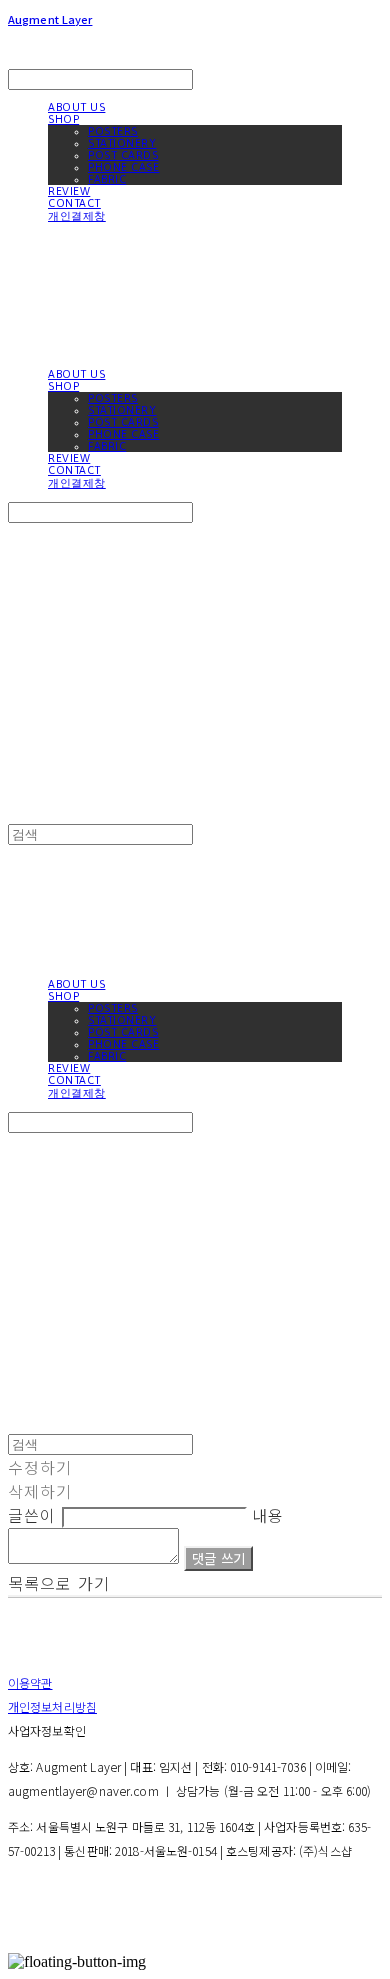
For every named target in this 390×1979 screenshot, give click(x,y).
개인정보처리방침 (52, 1706)
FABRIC (107, 179)
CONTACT (74, 203)
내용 (268, 1515)
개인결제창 (77, 216)
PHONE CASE (124, 167)
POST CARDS (123, 155)
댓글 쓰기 (218, 1558)
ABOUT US (76, 107)
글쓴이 (32, 1515)
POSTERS (113, 131)
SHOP (63, 119)
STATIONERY (122, 143)
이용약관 (30, 1682)
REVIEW (69, 191)
